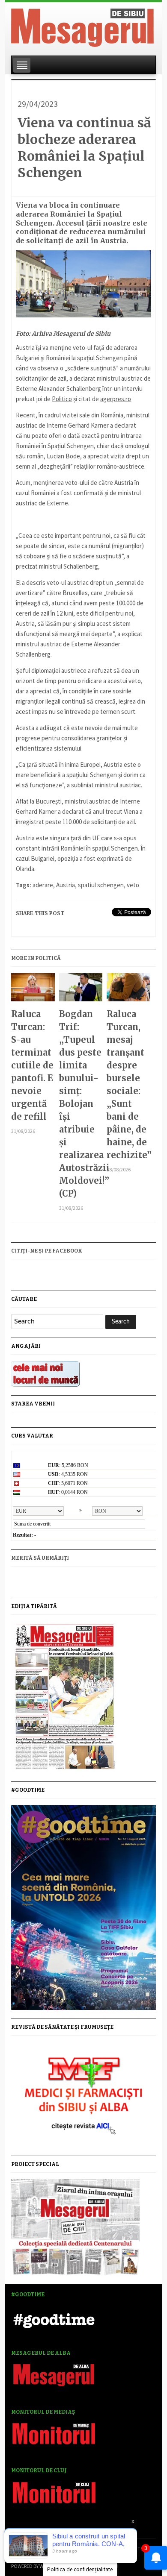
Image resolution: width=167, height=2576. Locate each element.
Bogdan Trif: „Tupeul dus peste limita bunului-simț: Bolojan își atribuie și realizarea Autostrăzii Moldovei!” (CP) (81, 1104)
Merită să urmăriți (40, 1558)
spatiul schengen (101, 885)
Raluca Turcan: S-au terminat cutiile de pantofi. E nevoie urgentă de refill (32, 1065)
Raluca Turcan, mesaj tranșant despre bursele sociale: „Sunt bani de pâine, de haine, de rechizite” (128, 1084)
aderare (43, 885)
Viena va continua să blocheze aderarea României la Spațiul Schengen (84, 148)
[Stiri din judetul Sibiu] (82, 26)
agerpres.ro (116, 399)
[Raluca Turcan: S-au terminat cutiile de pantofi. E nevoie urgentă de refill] (33, 990)
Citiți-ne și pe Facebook (47, 1251)
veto (133, 885)
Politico (62, 399)
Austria (66, 885)
